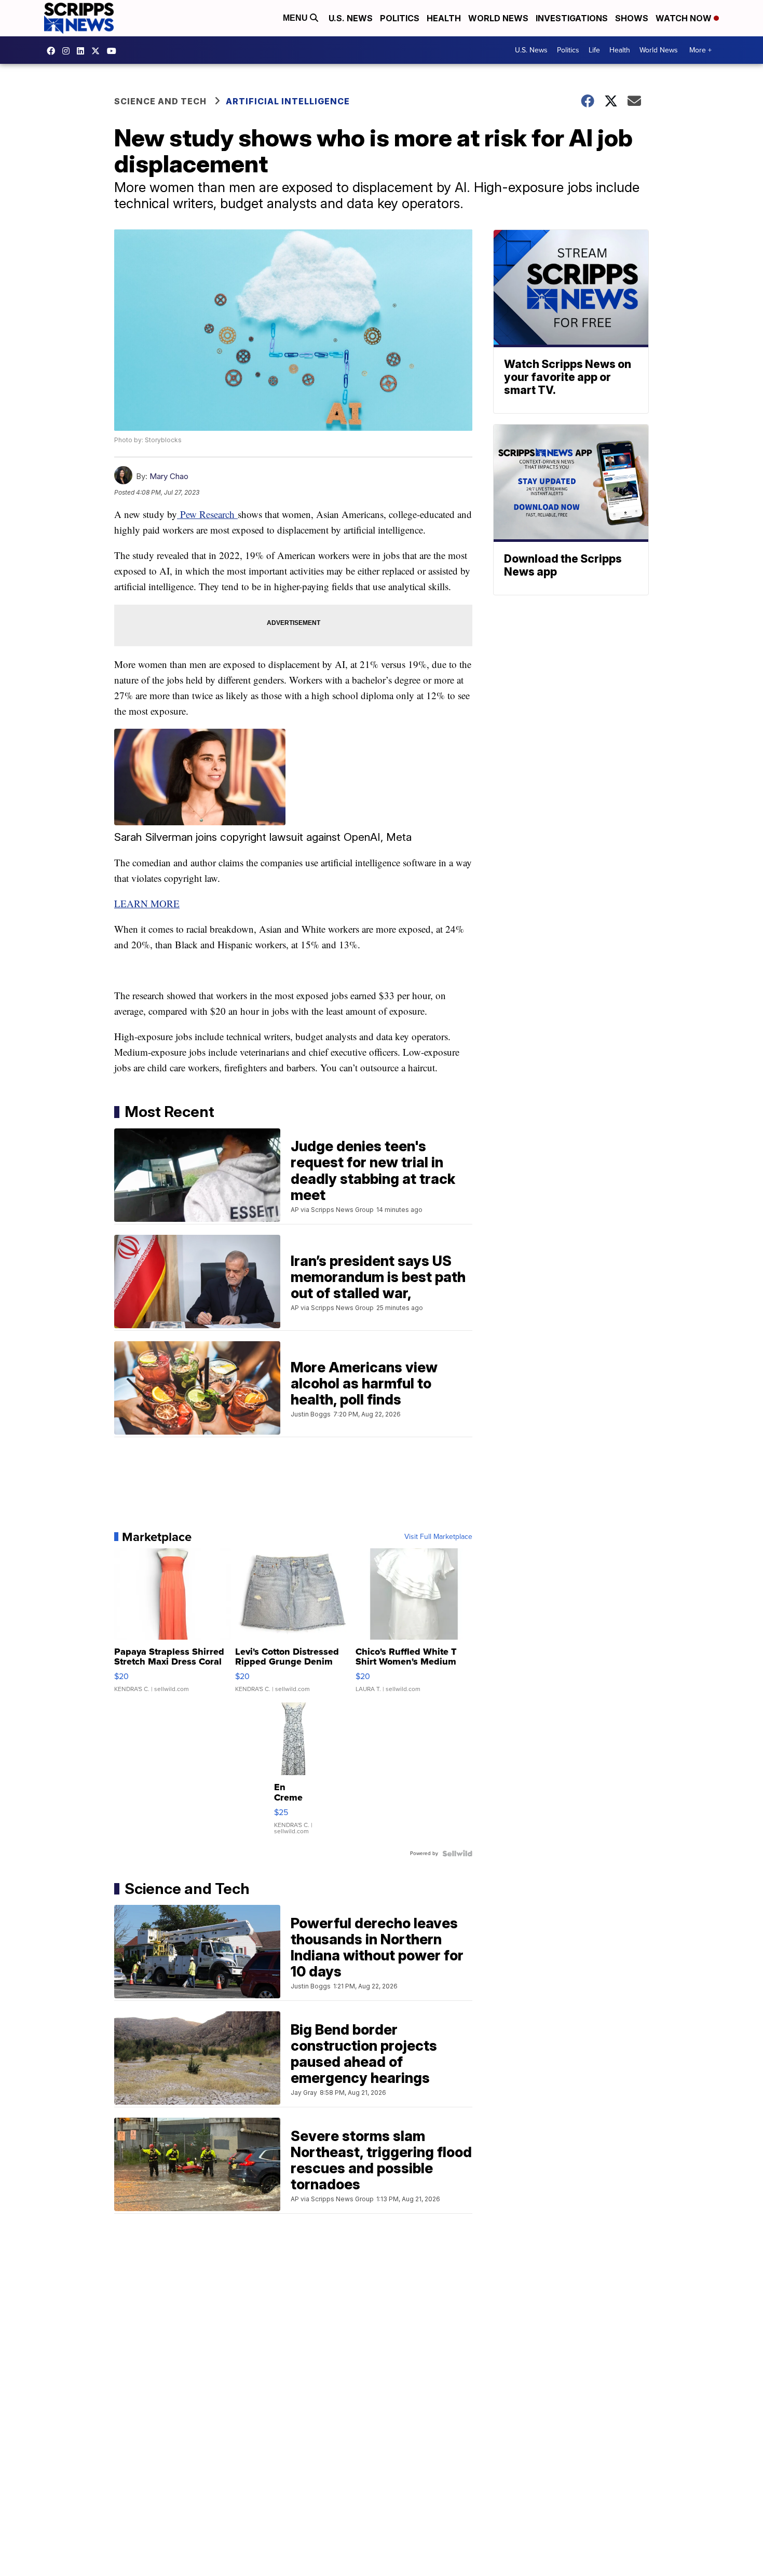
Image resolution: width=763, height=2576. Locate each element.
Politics (400, 18)
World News (498, 18)
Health (444, 18)
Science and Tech (160, 101)
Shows (632, 18)
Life (594, 50)
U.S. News (351, 18)
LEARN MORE (147, 903)
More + (700, 50)
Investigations (572, 18)
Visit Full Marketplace (438, 1537)
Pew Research (207, 514)
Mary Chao (169, 476)
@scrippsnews (114, 51)
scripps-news (83, 51)
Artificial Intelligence (288, 101)
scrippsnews (53, 51)
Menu (296, 18)
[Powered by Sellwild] (457, 1853)
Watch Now (685, 18)
